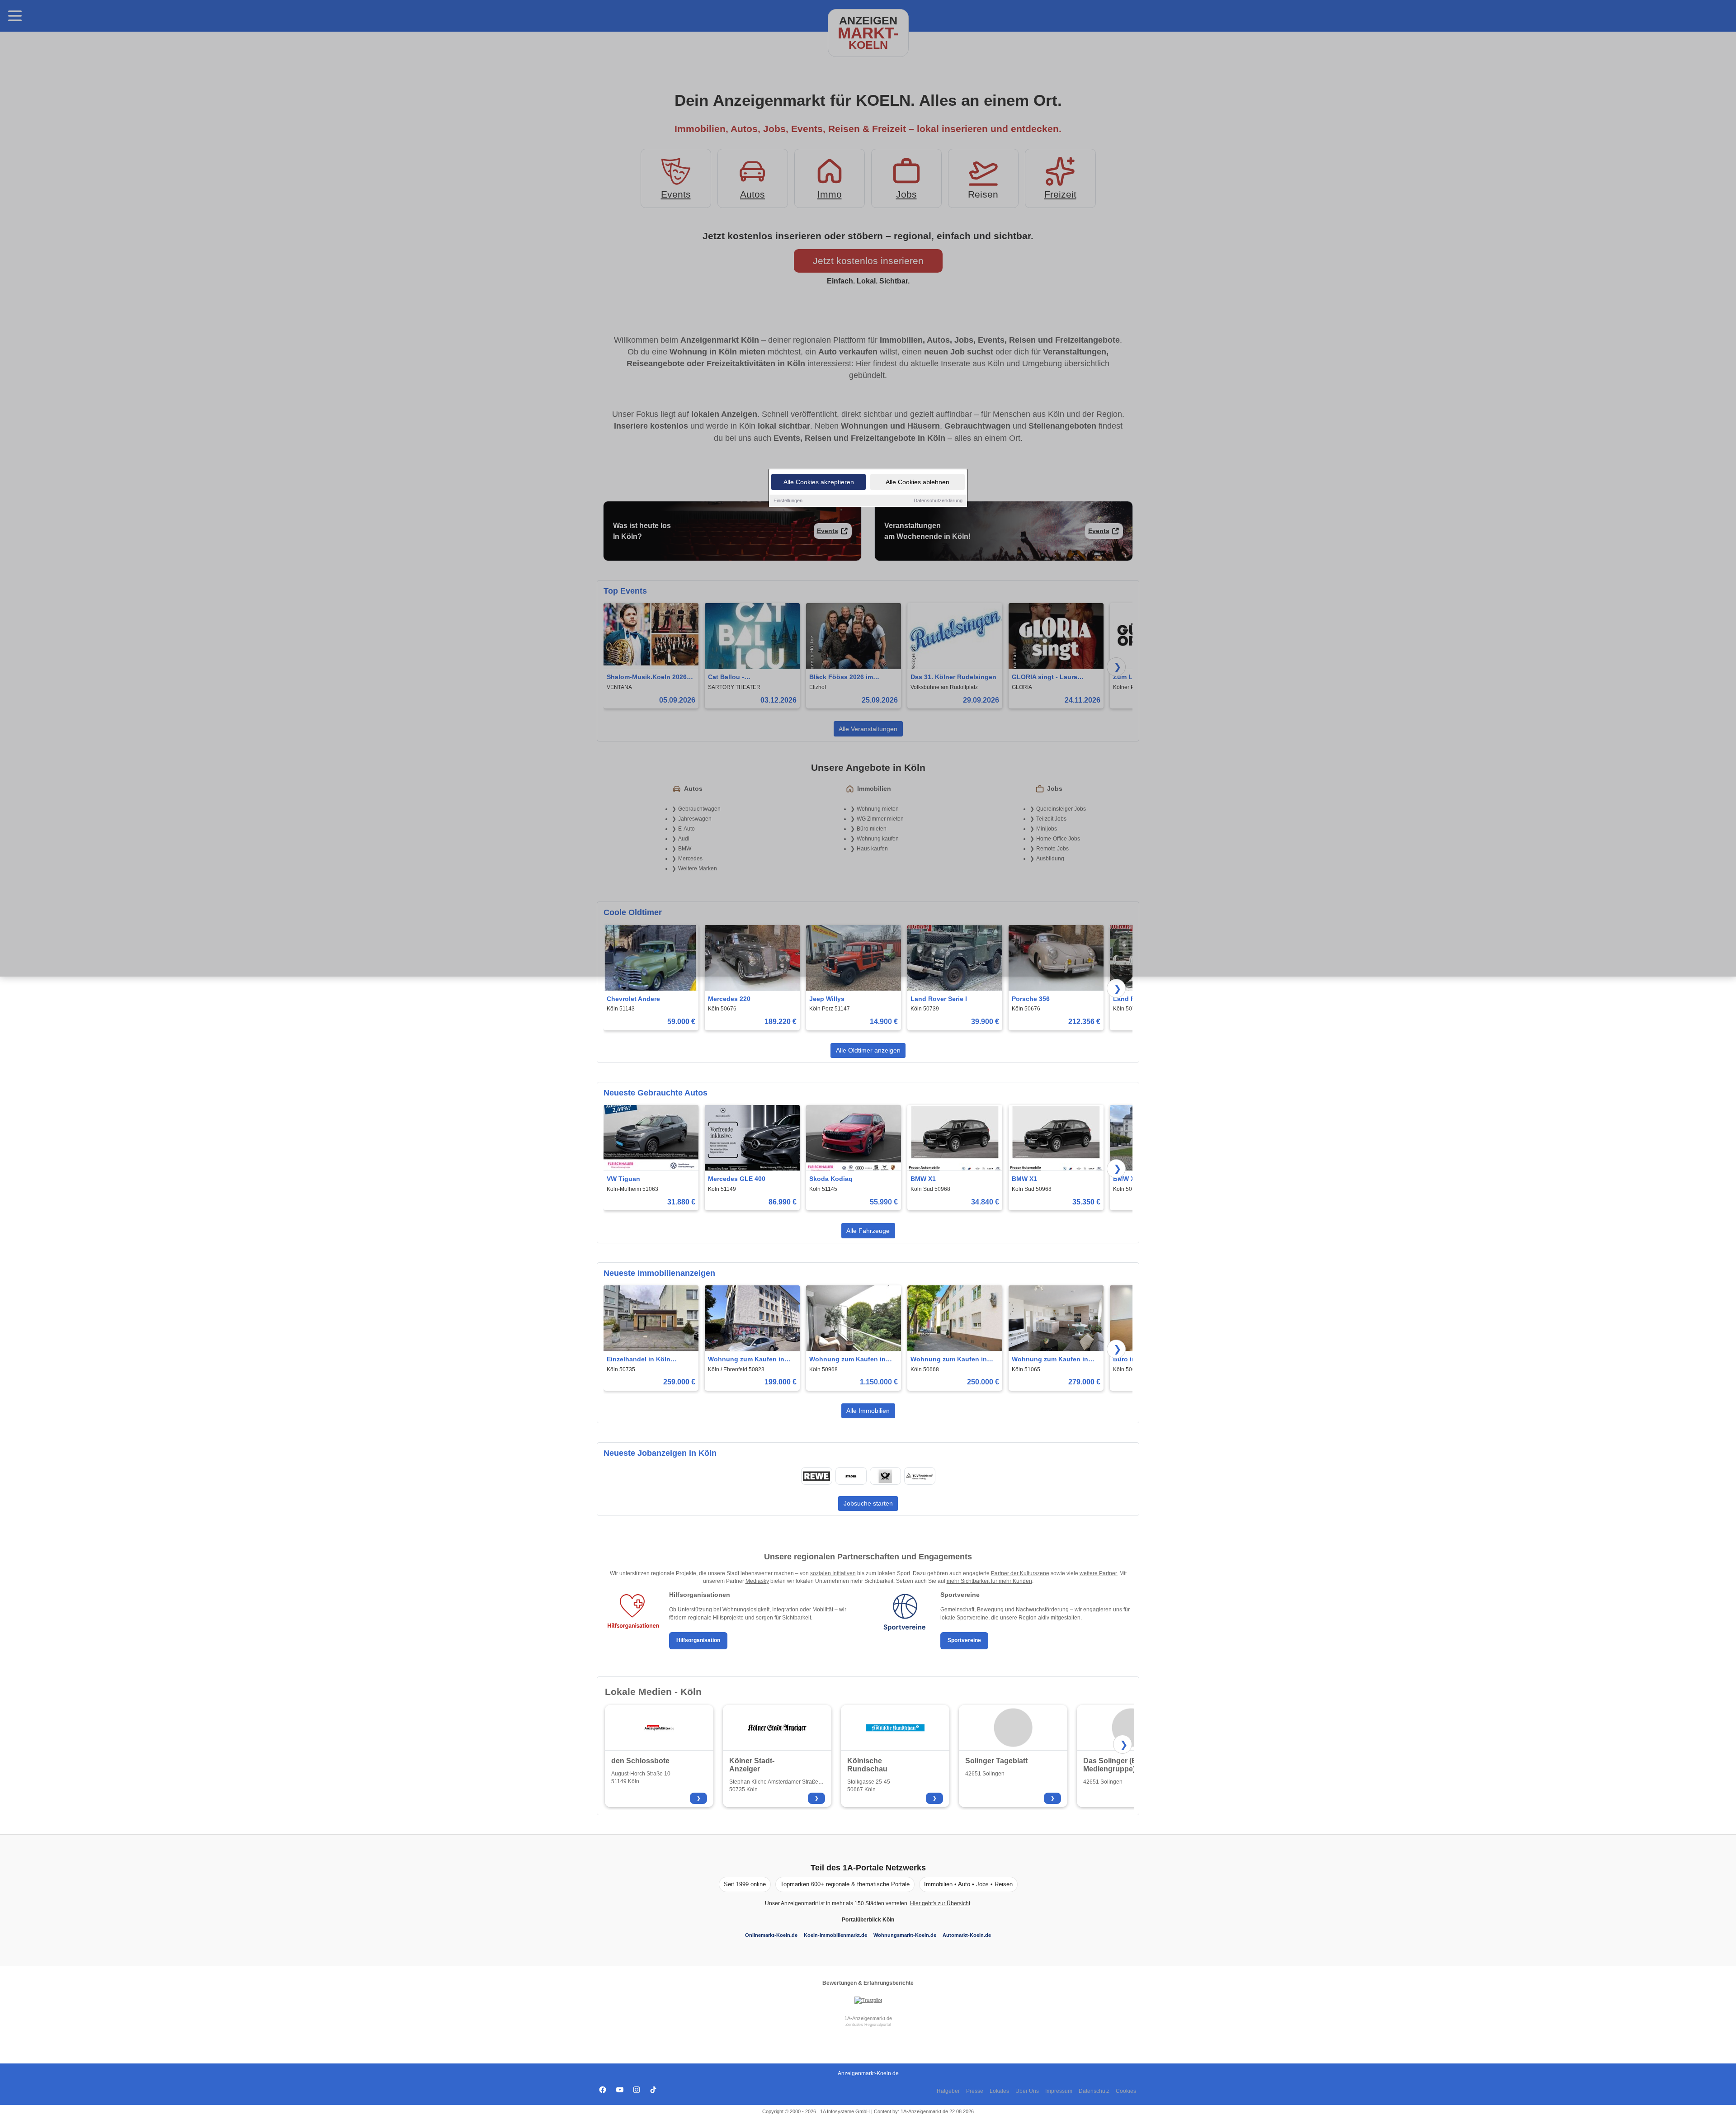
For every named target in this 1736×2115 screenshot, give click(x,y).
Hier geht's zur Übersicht (940, 1903)
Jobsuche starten (868, 1503)
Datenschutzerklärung (938, 500)
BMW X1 (923, 1179)
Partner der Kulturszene (1020, 1573)
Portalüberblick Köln (868, 1920)
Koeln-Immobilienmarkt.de (835, 1935)
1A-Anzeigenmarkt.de (868, 2018)
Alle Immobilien (868, 1411)
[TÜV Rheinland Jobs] (920, 1476)
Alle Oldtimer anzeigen (868, 1050)
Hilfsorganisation (698, 1640)
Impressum (1059, 2091)
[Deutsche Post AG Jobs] (885, 1476)
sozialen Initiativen (833, 1573)
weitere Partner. (1099, 1573)
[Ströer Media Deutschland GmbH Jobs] (851, 1476)
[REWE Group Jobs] (816, 1476)
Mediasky (757, 1581)
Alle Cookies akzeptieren (819, 482)
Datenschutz (1094, 2091)
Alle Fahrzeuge (868, 1231)
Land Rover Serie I (939, 999)
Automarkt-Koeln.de (967, 1935)
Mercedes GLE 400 (737, 1179)
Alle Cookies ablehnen (918, 482)
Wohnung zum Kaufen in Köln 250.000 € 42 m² (949, 1360)
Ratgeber (948, 2091)
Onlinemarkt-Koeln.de (771, 1935)
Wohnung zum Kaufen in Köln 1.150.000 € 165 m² (847, 1360)
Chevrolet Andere (633, 999)
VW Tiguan (623, 1179)
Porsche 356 (1031, 999)
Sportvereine (964, 1640)
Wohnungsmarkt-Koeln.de (905, 1935)
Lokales (999, 2091)
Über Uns (1027, 2091)
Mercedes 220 (729, 999)
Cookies (1126, 2091)
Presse (975, 2091)
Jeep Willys (827, 999)
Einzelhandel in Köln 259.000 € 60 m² (639, 1360)
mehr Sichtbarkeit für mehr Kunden (989, 1581)
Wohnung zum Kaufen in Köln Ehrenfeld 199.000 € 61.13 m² (746, 1360)
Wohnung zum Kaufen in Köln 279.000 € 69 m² (1050, 1360)
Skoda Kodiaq (831, 1179)
